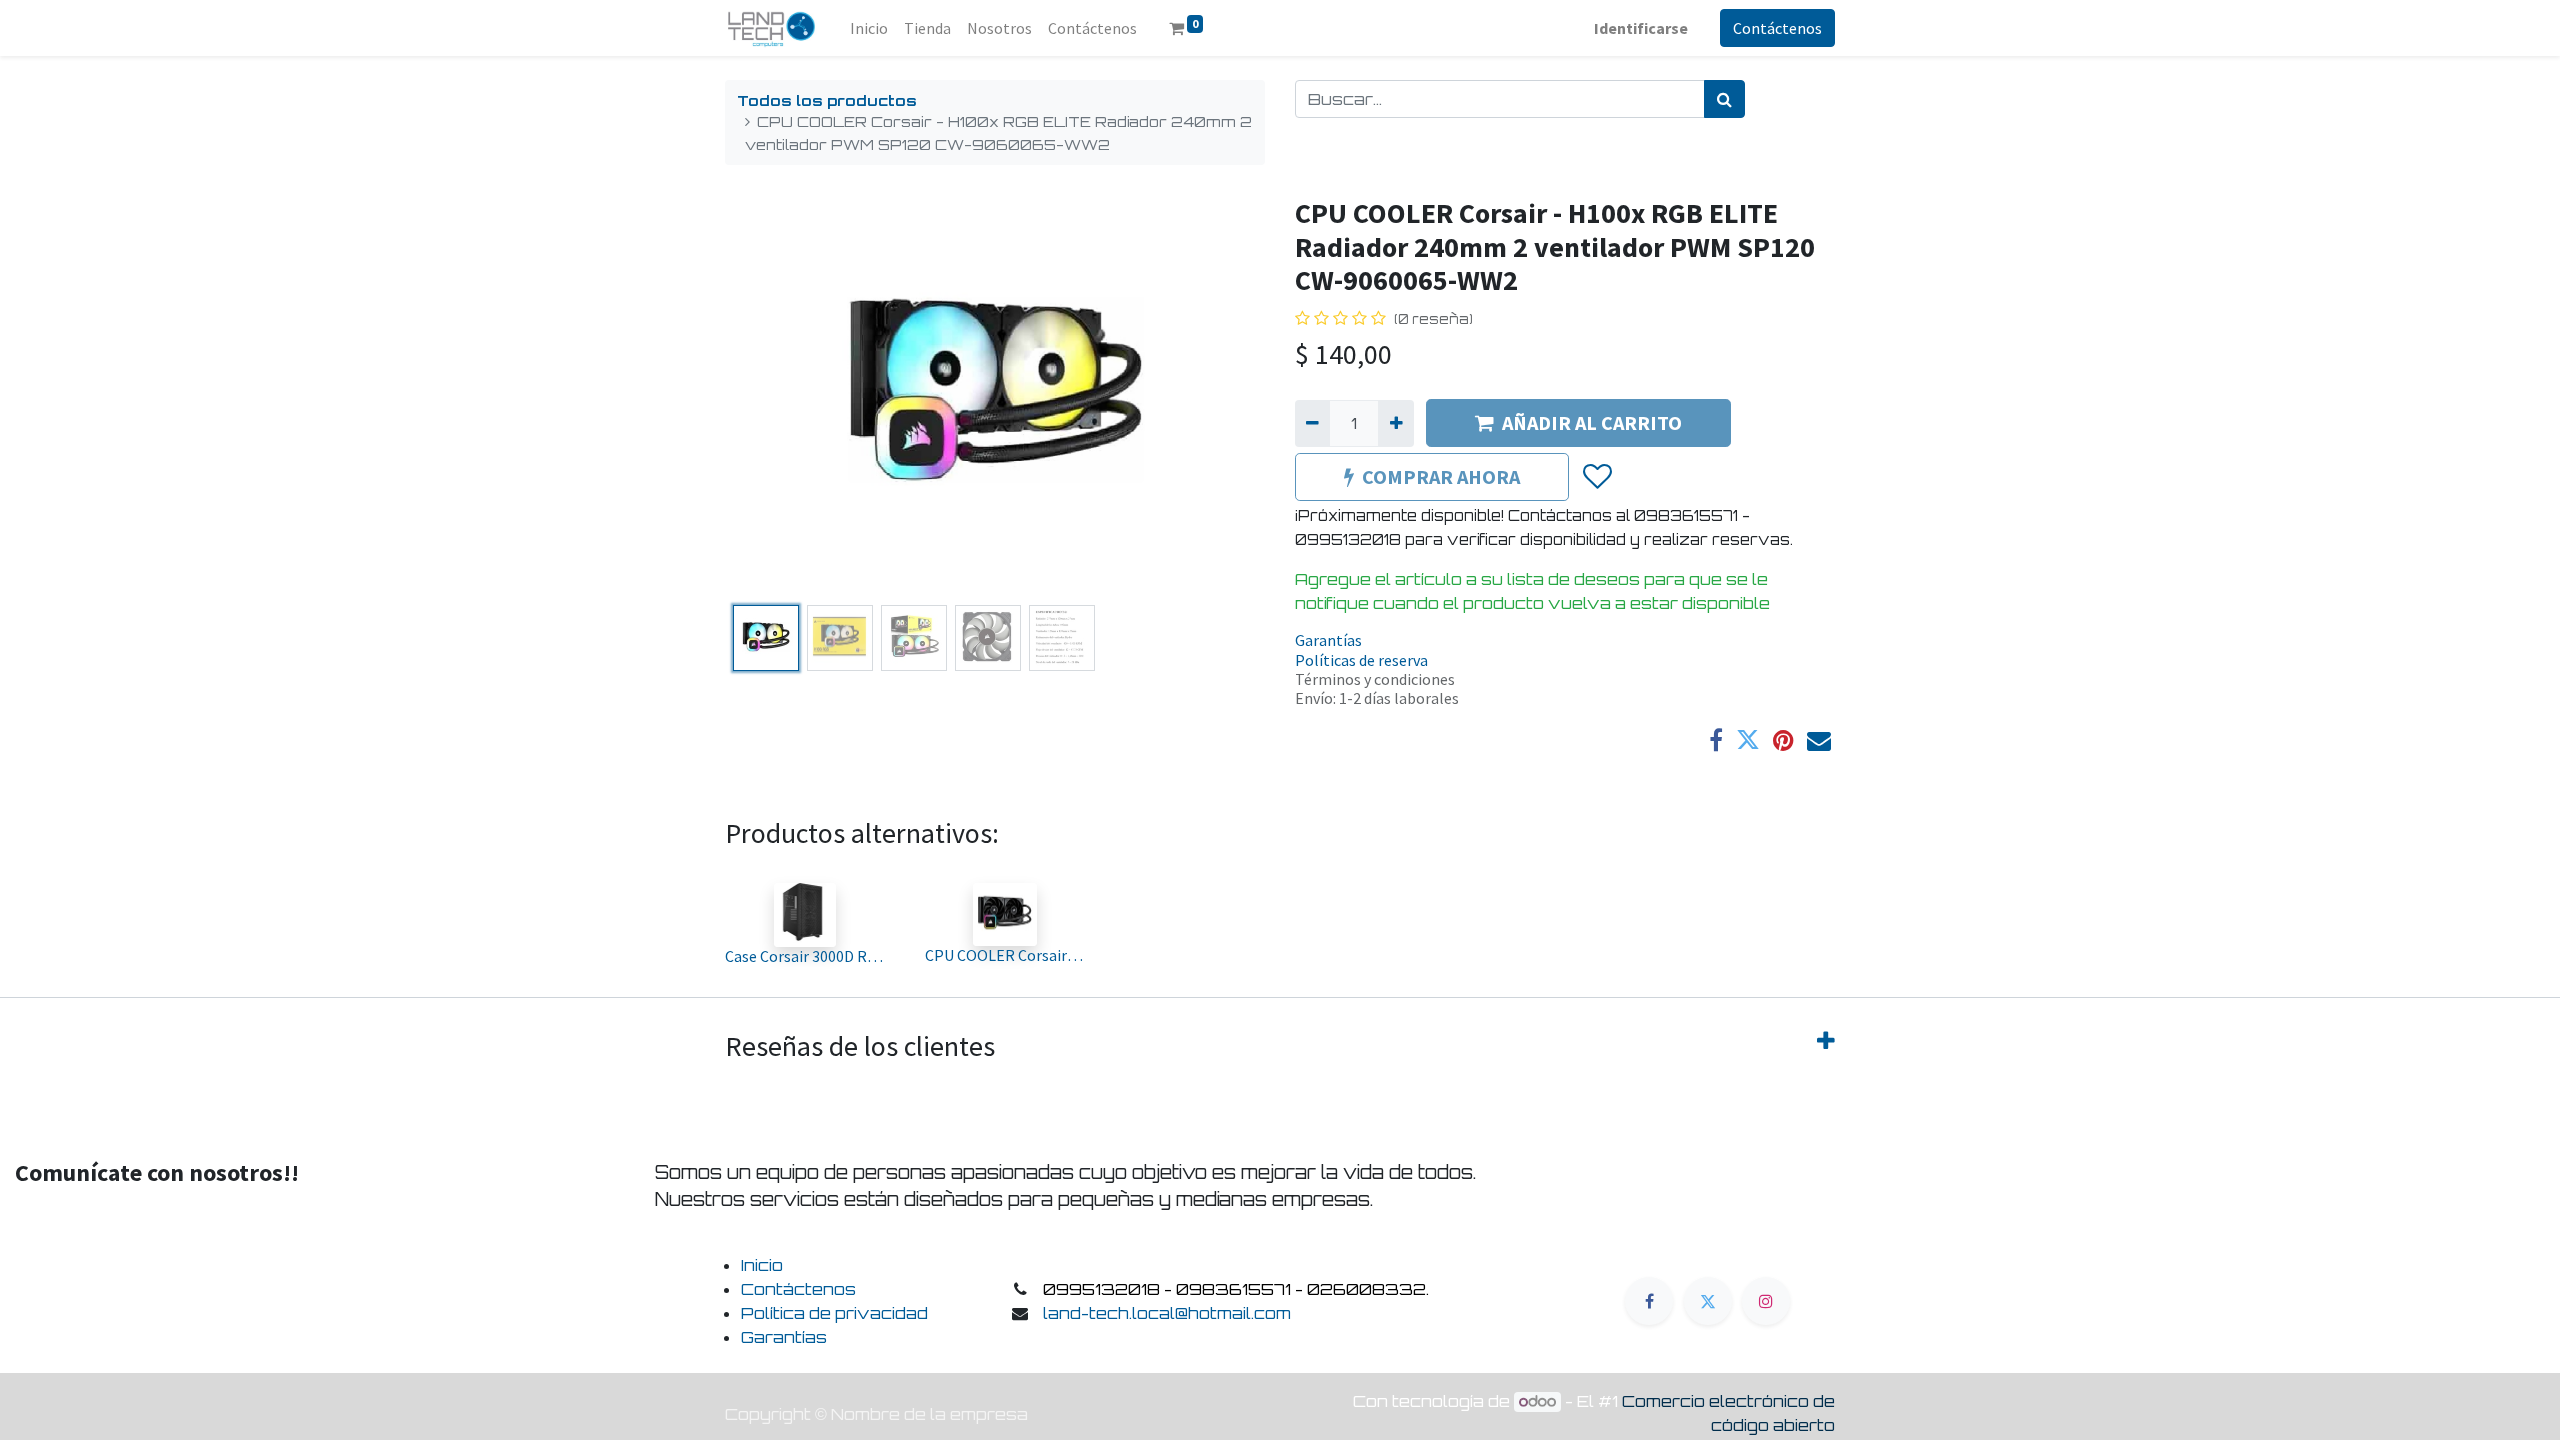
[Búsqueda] (1724, 99)
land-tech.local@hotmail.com (1167, 1313)
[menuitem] (869, 28)
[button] (765, 397)
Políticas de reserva (1361, 660)
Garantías (1328, 640)
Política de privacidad (834, 1313)
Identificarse (1641, 28)
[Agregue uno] (1395, 423)
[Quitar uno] (1312, 423)
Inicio (762, 1265)
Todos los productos (827, 100)
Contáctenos (1777, 28)
